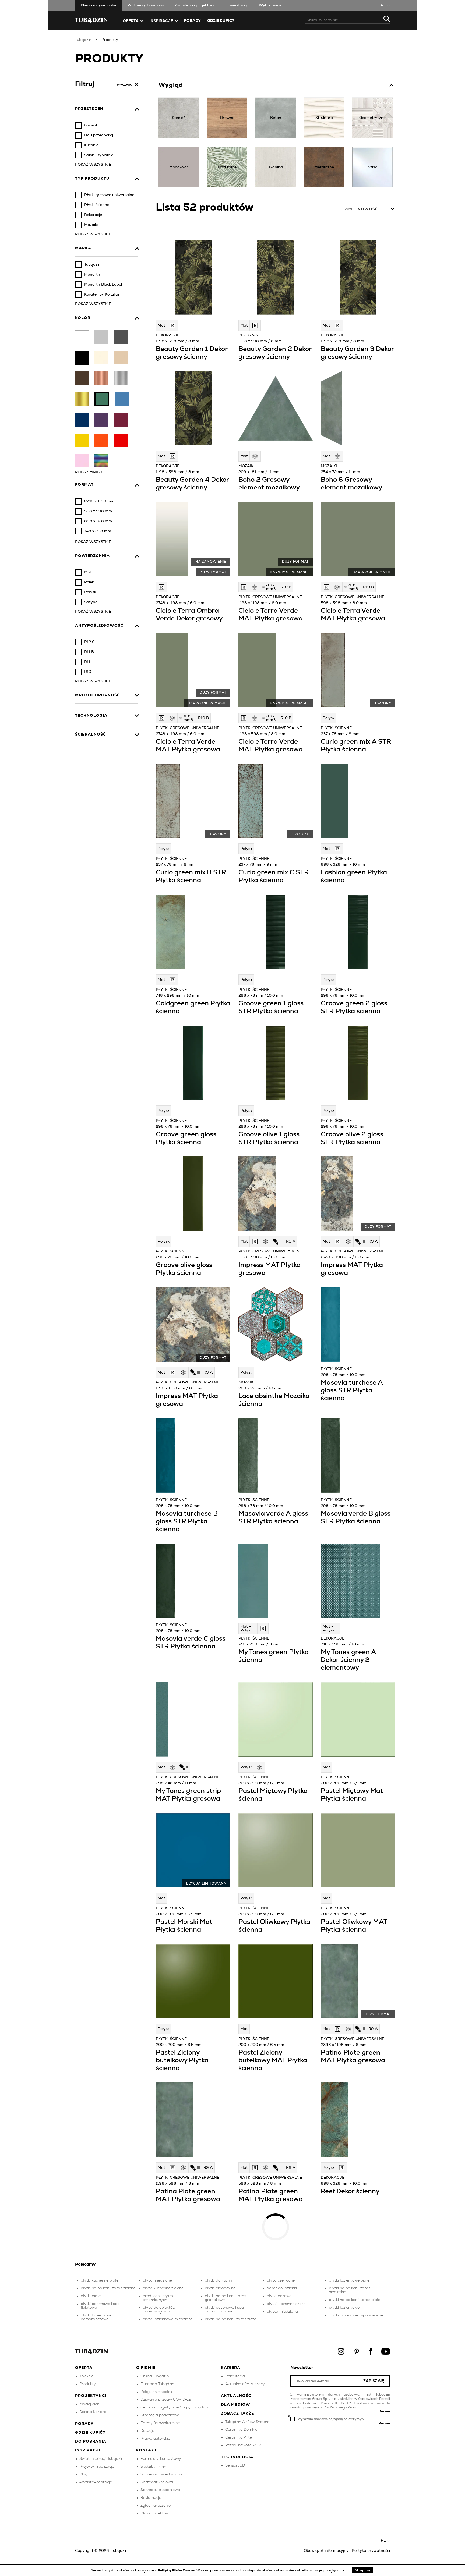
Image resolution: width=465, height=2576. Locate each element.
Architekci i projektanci (195, 5)
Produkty (110, 40)
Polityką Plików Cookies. (177, 2570)
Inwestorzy (237, 5)
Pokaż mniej (89, 472)
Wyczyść (124, 84)
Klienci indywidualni (98, 5)
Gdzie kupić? (221, 21)
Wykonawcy (270, 5)
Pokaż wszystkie (93, 165)
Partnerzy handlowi (145, 5)
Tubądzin (83, 40)
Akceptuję (362, 2570)
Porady (192, 21)
